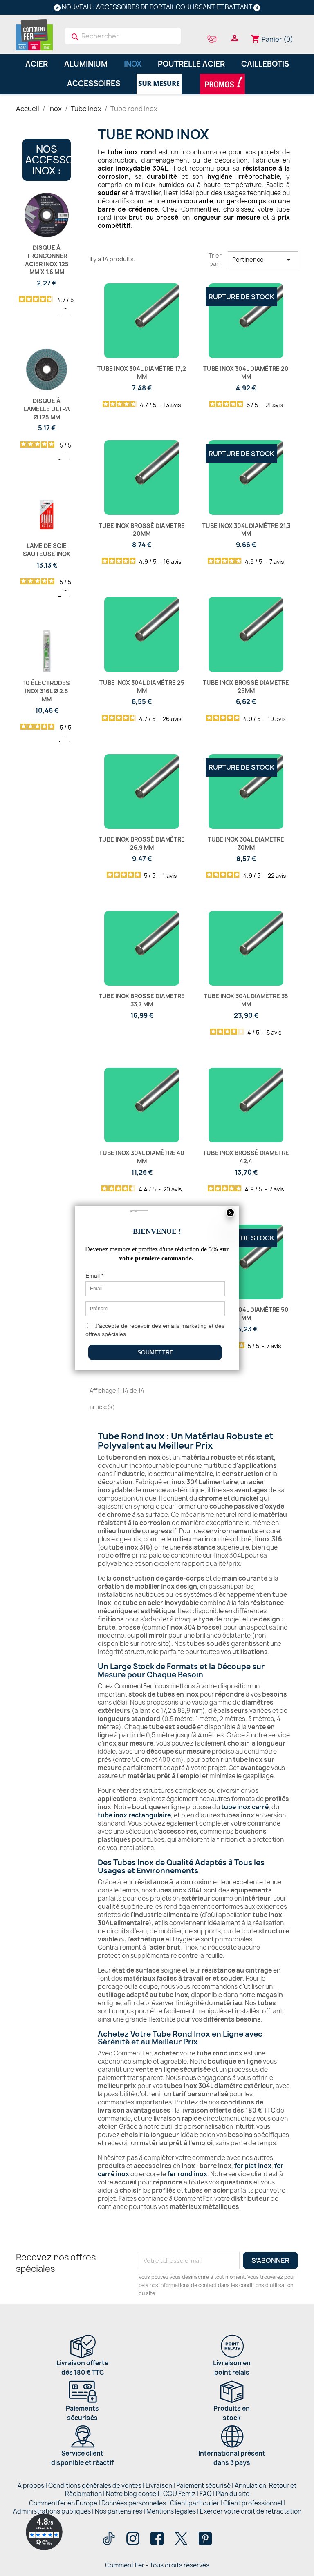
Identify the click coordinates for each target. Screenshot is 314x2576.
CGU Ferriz (179, 2494)
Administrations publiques (52, 2511)
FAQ (206, 2494)
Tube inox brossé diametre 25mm (246, 687)
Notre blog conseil (132, 2494)
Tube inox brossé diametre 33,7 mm (142, 1000)
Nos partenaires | (121, 2511)
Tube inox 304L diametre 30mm (246, 843)
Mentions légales (172, 2511)
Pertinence (263, 260)
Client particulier (195, 2503)
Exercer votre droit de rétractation (251, 2511)
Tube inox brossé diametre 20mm (142, 530)
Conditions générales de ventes (95, 2486)
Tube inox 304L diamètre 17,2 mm (142, 373)
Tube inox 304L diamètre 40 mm (142, 1157)
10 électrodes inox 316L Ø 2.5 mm (47, 691)
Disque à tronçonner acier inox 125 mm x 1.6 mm (47, 260)
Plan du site (233, 2494)
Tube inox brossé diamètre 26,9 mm (142, 843)
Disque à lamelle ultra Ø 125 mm (47, 409)
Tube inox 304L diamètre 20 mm (246, 373)
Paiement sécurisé (203, 2486)
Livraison (159, 2486)
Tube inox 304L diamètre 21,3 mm (246, 530)
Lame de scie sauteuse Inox (47, 550)
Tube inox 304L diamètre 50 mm (246, 1314)
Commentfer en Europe (63, 2503)
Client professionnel (253, 2503)
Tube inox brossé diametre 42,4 (246, 1157)
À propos (31, 2486)
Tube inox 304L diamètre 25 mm (142, 687)
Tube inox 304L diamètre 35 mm (246, 1000)
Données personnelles (134, 2503)
